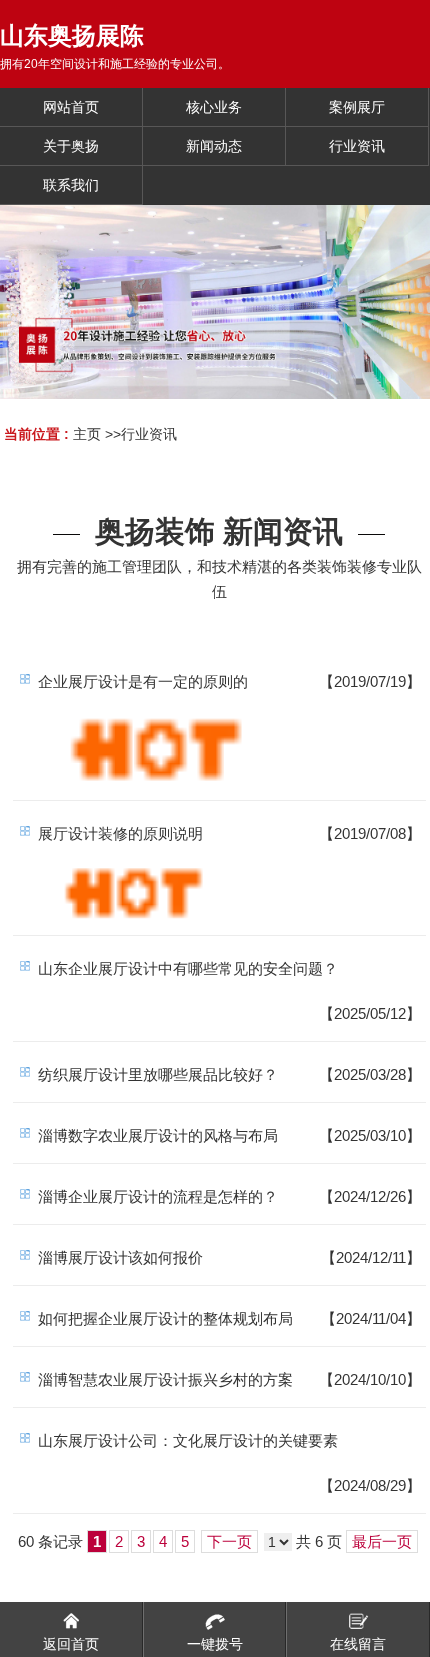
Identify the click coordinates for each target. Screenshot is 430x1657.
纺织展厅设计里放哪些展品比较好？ (158, 1074)
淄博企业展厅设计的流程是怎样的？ (158, 1196)
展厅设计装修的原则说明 (120, 833)
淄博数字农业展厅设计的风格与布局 (158, 1135)
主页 (87, 434)
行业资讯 (149, 434)
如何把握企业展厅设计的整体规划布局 (165, 1318)
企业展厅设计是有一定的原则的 (143, 681)
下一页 (229, 1541)
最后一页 (382, 1541)
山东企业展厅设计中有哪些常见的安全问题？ (188, 968)
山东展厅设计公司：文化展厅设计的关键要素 (188, 1440)
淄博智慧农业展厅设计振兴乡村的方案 (165, 1379)
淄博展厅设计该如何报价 (120, 1257)
